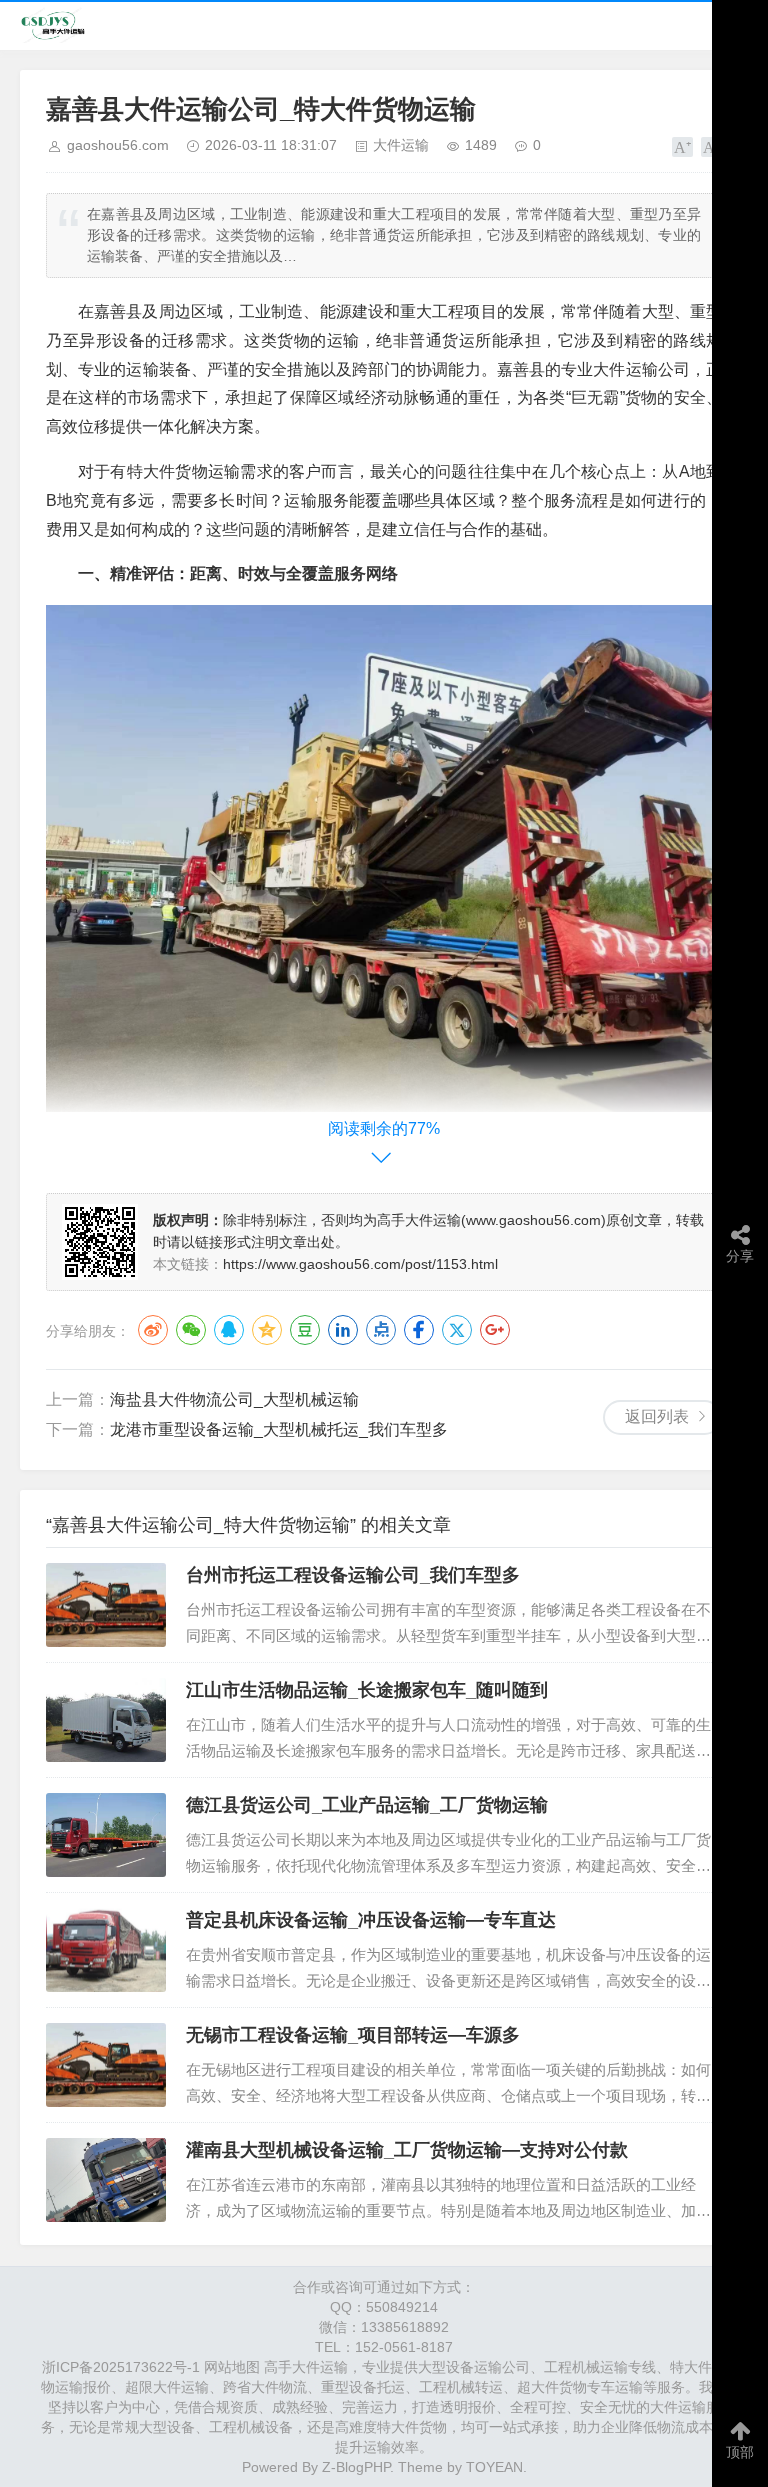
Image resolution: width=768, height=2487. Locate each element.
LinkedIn (343, 1330)
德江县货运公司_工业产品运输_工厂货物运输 (367, 1805)
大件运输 (401, 145)
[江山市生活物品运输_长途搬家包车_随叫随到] (106, 1720)
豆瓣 (305, 1330)
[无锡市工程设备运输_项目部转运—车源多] (106, 2065)
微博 (153, 1330)
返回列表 (657, 1416)
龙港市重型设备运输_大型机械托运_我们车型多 (279, 1429)
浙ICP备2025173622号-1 (121, 2367)
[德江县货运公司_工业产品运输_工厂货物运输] (106, 1835)
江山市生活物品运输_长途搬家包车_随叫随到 (367, 1690)
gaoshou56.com (118, 145)
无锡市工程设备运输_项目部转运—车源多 (353, 2035)
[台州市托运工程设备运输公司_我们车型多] (106, 1605)
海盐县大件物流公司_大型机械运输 (234, 1399)
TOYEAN (494, 2467)
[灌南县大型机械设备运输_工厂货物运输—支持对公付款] (106, 2180)
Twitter (457, 1330)
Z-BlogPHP (356, 2467)
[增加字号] (682, 147)
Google (495, 1330)
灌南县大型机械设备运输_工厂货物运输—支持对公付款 (407, 2150)
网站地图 (232, 2367)
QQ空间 (267, 1330)
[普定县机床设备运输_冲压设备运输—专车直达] (106, 1950)
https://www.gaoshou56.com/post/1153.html (360, 1264)
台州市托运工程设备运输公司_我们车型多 (353, 1575)
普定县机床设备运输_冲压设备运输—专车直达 (371, 1920)
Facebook (419, 1330)
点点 (381, 1330)
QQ (229, 1330)
